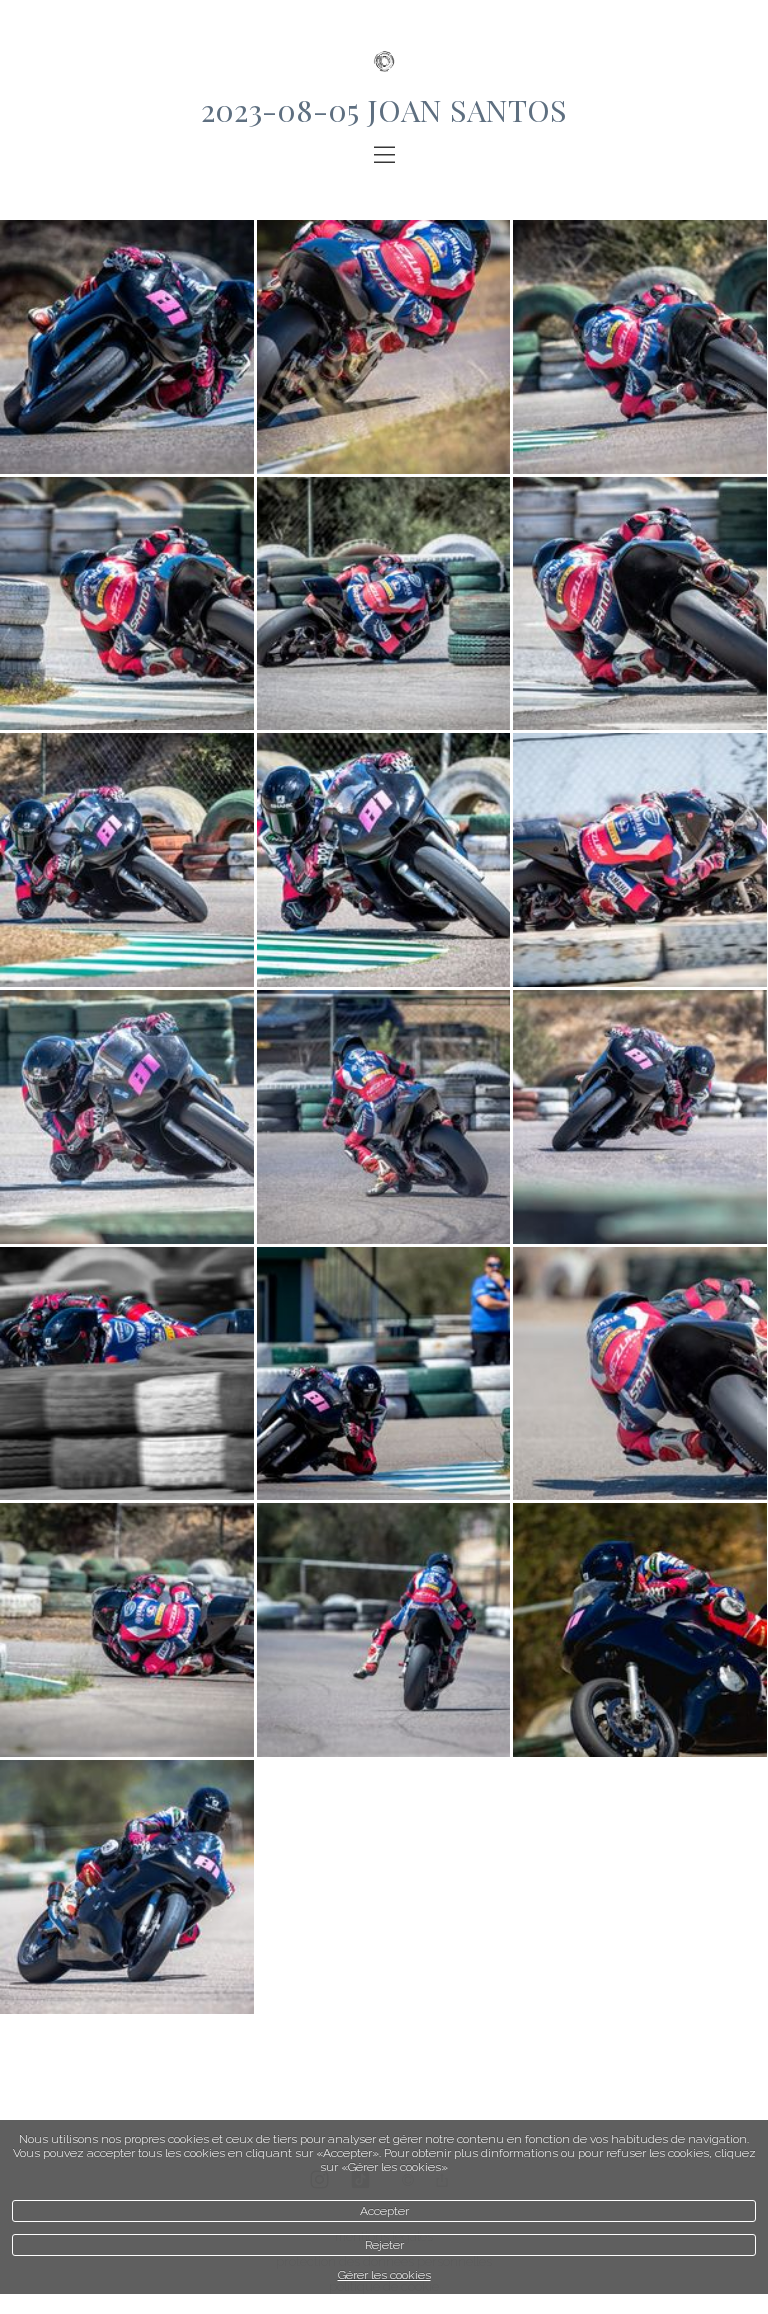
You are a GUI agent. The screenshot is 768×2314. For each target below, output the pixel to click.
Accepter (384, 2211)
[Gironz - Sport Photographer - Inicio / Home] (384, 45)
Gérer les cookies (384, 2275)
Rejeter (384, 2245)
